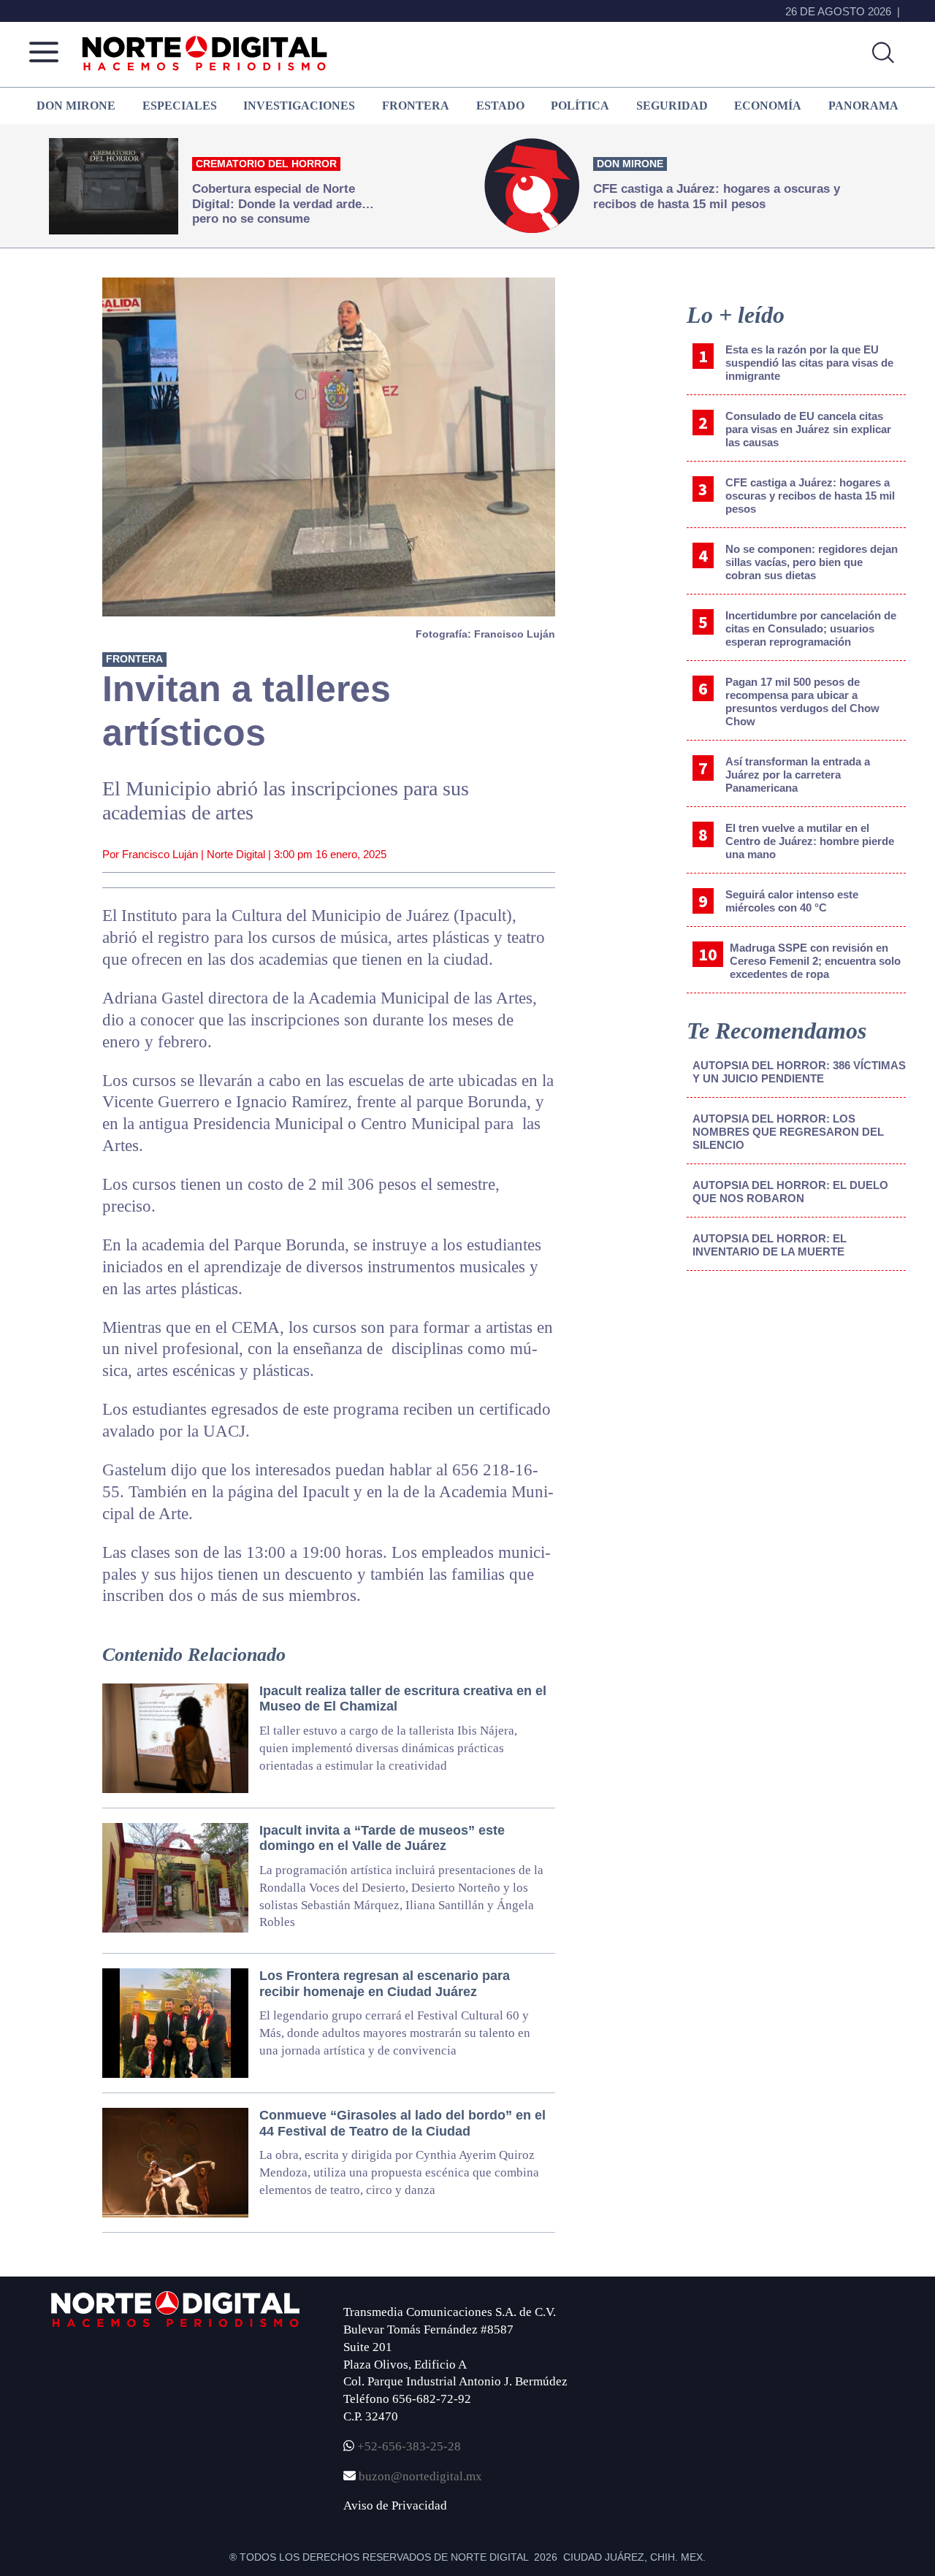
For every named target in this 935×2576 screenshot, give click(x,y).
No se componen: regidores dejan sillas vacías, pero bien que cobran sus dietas (812, 562)
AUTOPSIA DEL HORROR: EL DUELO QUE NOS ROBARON (790, 1192)
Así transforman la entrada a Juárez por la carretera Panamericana (798, 775)
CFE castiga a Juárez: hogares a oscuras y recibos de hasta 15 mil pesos (810, 496)
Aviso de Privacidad (395, 2506)
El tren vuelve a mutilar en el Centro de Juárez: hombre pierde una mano (810, 841)
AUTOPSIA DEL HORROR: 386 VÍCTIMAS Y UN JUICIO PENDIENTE (799, 1072)
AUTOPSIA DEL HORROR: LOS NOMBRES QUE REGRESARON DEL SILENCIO (788, 1132)
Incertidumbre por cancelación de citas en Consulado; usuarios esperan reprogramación (811, 628)
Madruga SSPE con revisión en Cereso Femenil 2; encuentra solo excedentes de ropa (815, 961)
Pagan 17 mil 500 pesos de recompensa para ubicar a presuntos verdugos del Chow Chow (802, 702)
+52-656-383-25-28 (408, 2446)
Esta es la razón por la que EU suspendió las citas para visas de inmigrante (809, 363)
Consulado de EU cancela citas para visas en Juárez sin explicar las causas (808, 429)
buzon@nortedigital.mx (420, 2476)
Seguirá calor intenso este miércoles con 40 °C (792, 901)
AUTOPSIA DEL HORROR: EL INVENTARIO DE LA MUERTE (770, 1245)
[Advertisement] (796, 1403)
